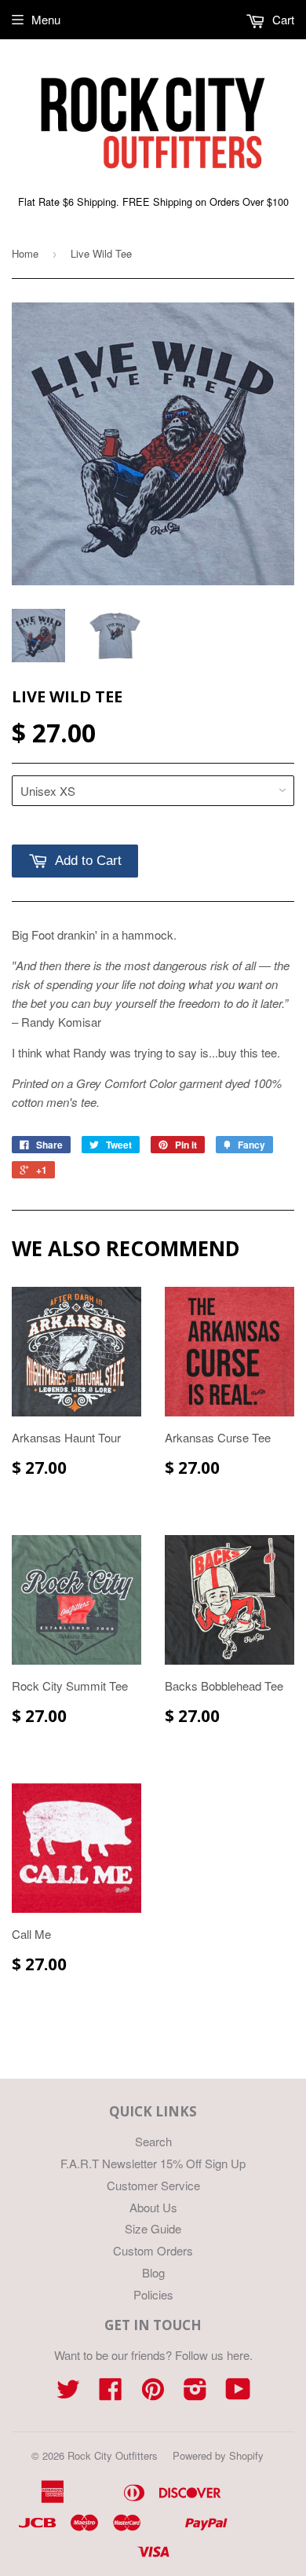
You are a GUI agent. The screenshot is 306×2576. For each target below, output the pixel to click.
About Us (153, 2207)
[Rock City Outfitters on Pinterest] (153, 2393)
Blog (153, 2272)
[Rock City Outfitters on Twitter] (68, 2393)
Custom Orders (153, 2250)
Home (25, 253)
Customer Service (153, 2185)
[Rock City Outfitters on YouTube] (238, 2393)
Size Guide (153, 2228)
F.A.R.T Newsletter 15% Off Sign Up (153, 2163)
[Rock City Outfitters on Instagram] (195, 2393)
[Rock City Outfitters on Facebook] (111, 2393)
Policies (153, 2294)
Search (153, 2141)
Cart (282, 19)
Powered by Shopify (218, 2455)
